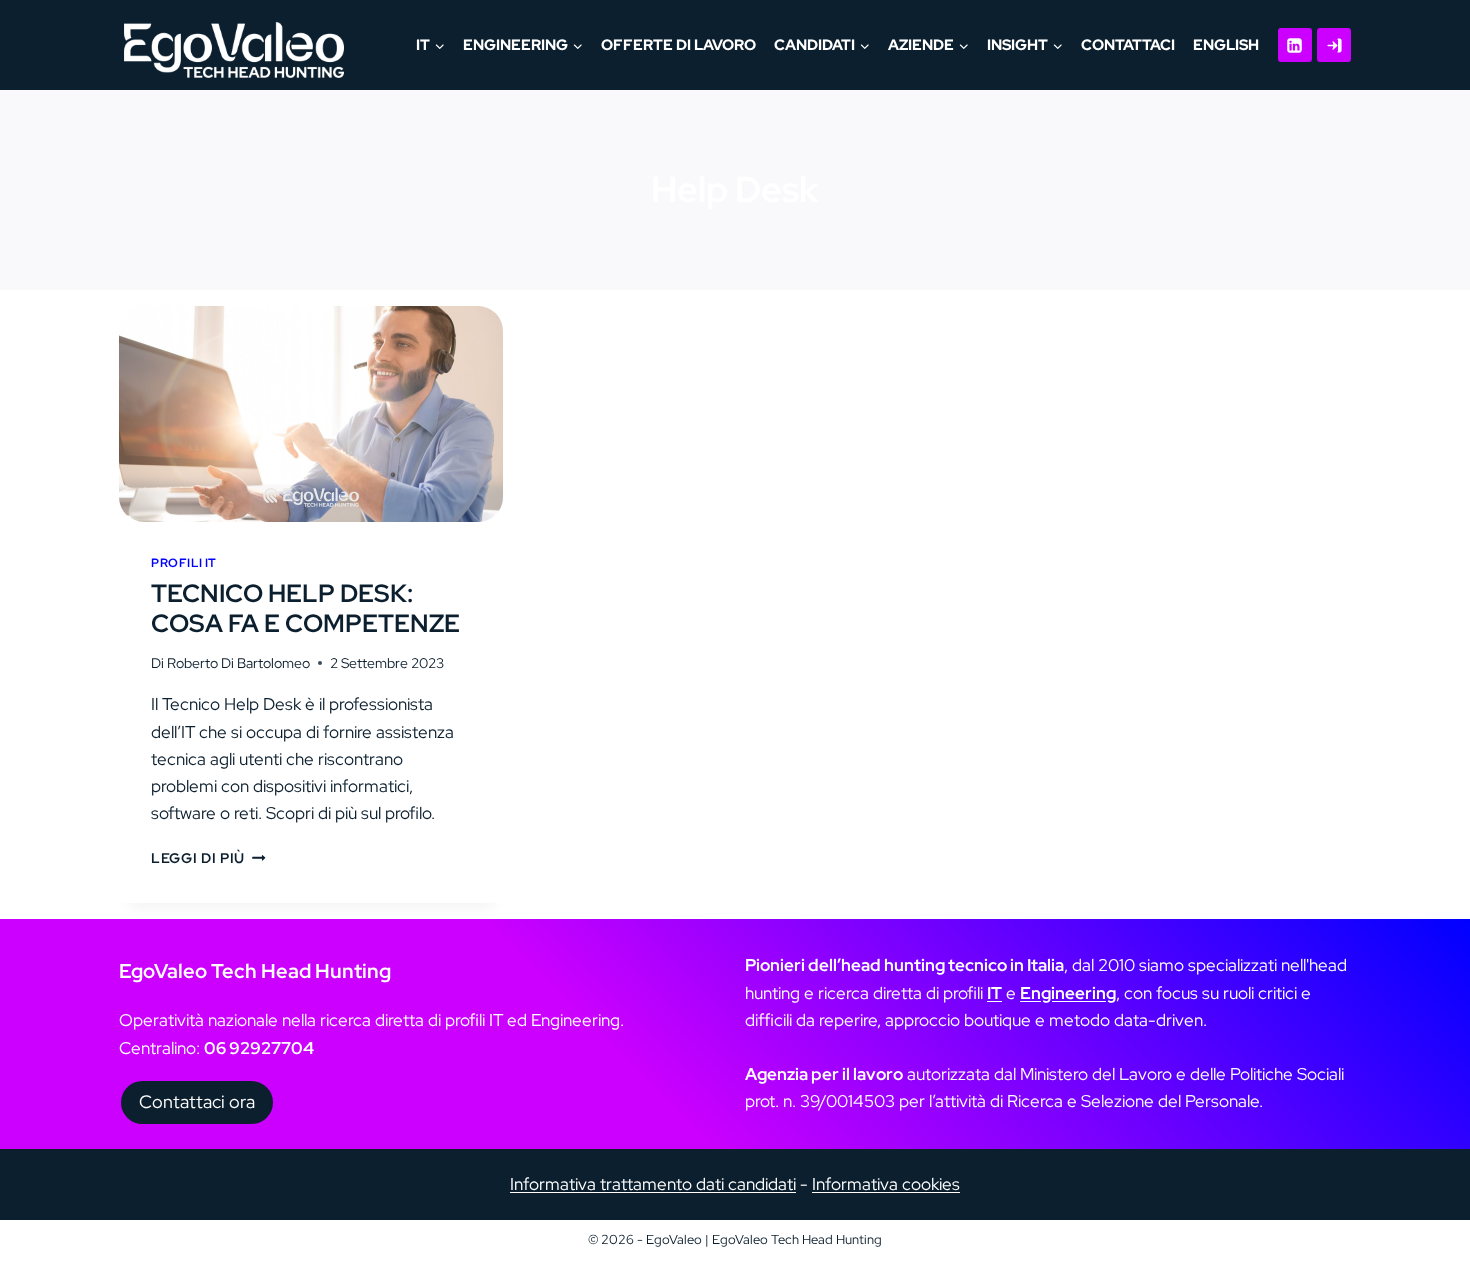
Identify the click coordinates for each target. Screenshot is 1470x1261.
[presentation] (311, 414)
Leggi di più (208, 858)
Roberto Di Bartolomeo (238, 663)
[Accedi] (1334, 45)
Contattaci (1128, 45)
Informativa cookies (886, 1184)
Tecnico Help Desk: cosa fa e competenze (305, 608)
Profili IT (184, 563)
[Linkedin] (1295, 45)
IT (994, 993)
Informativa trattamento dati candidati (653, 1184)
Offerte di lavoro (678, 45)
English (1226, 45)
